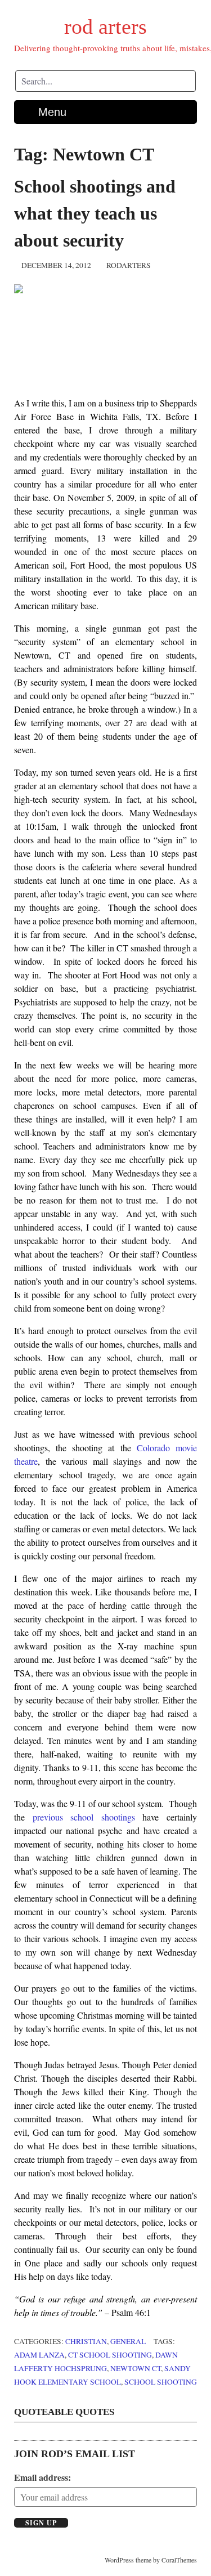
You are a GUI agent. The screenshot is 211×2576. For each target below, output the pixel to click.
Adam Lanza (39, 2355)
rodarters (129, 265)
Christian (86, 2341)
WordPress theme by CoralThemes (151, 2560)
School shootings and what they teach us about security (95, 213)
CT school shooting (110, 2355)
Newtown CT (136, 2368)
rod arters (105, 26)
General (128, 2341)
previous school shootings (84, 1817)
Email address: (42, 2477)
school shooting (161, 2382)
